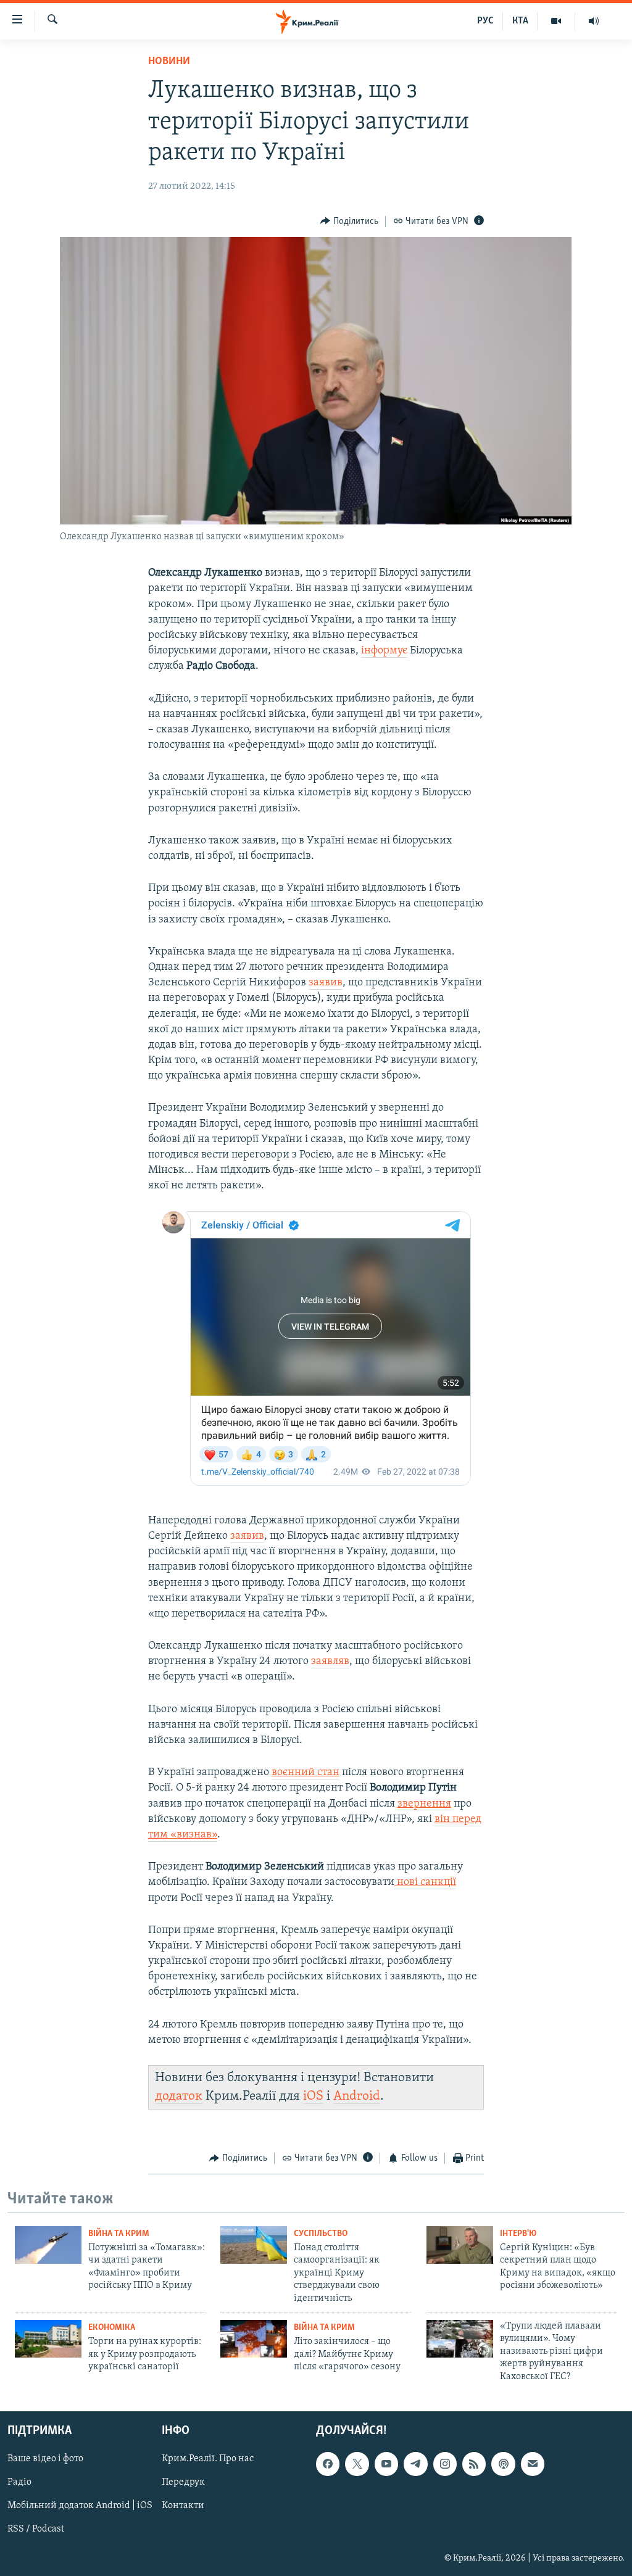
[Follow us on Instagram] (445, 2464)
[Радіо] (594, 21)
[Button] (349, 222)
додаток (179, 2096)
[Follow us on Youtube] (386, 2464)
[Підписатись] (533, 2464)
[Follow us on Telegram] (415, 2464)
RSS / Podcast (36, 2529)
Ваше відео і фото (45, 2459)
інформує (384, 651)
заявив (326, 983)
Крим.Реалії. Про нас (208, 2459)
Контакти (183, 2506)
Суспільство (321, 2234)
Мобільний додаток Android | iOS (80, 2506)
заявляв (330, 1662)
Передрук (183, 2482)
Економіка (112, 2328)
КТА (520, 21)
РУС (485, 21)
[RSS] (474, 2464)
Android (357, 2096)
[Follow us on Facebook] (328, 2464)
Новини (169, 62)
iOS (313, 2096)
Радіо (19, 2482)
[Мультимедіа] (556, 21)
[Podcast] (503, 2464)
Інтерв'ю (518, 2234)
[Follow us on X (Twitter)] (357, 2464)
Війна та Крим (119, 2234)
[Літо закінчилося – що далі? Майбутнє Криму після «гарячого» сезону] (254, 2339)
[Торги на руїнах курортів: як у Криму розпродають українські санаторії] (48, 2339)
